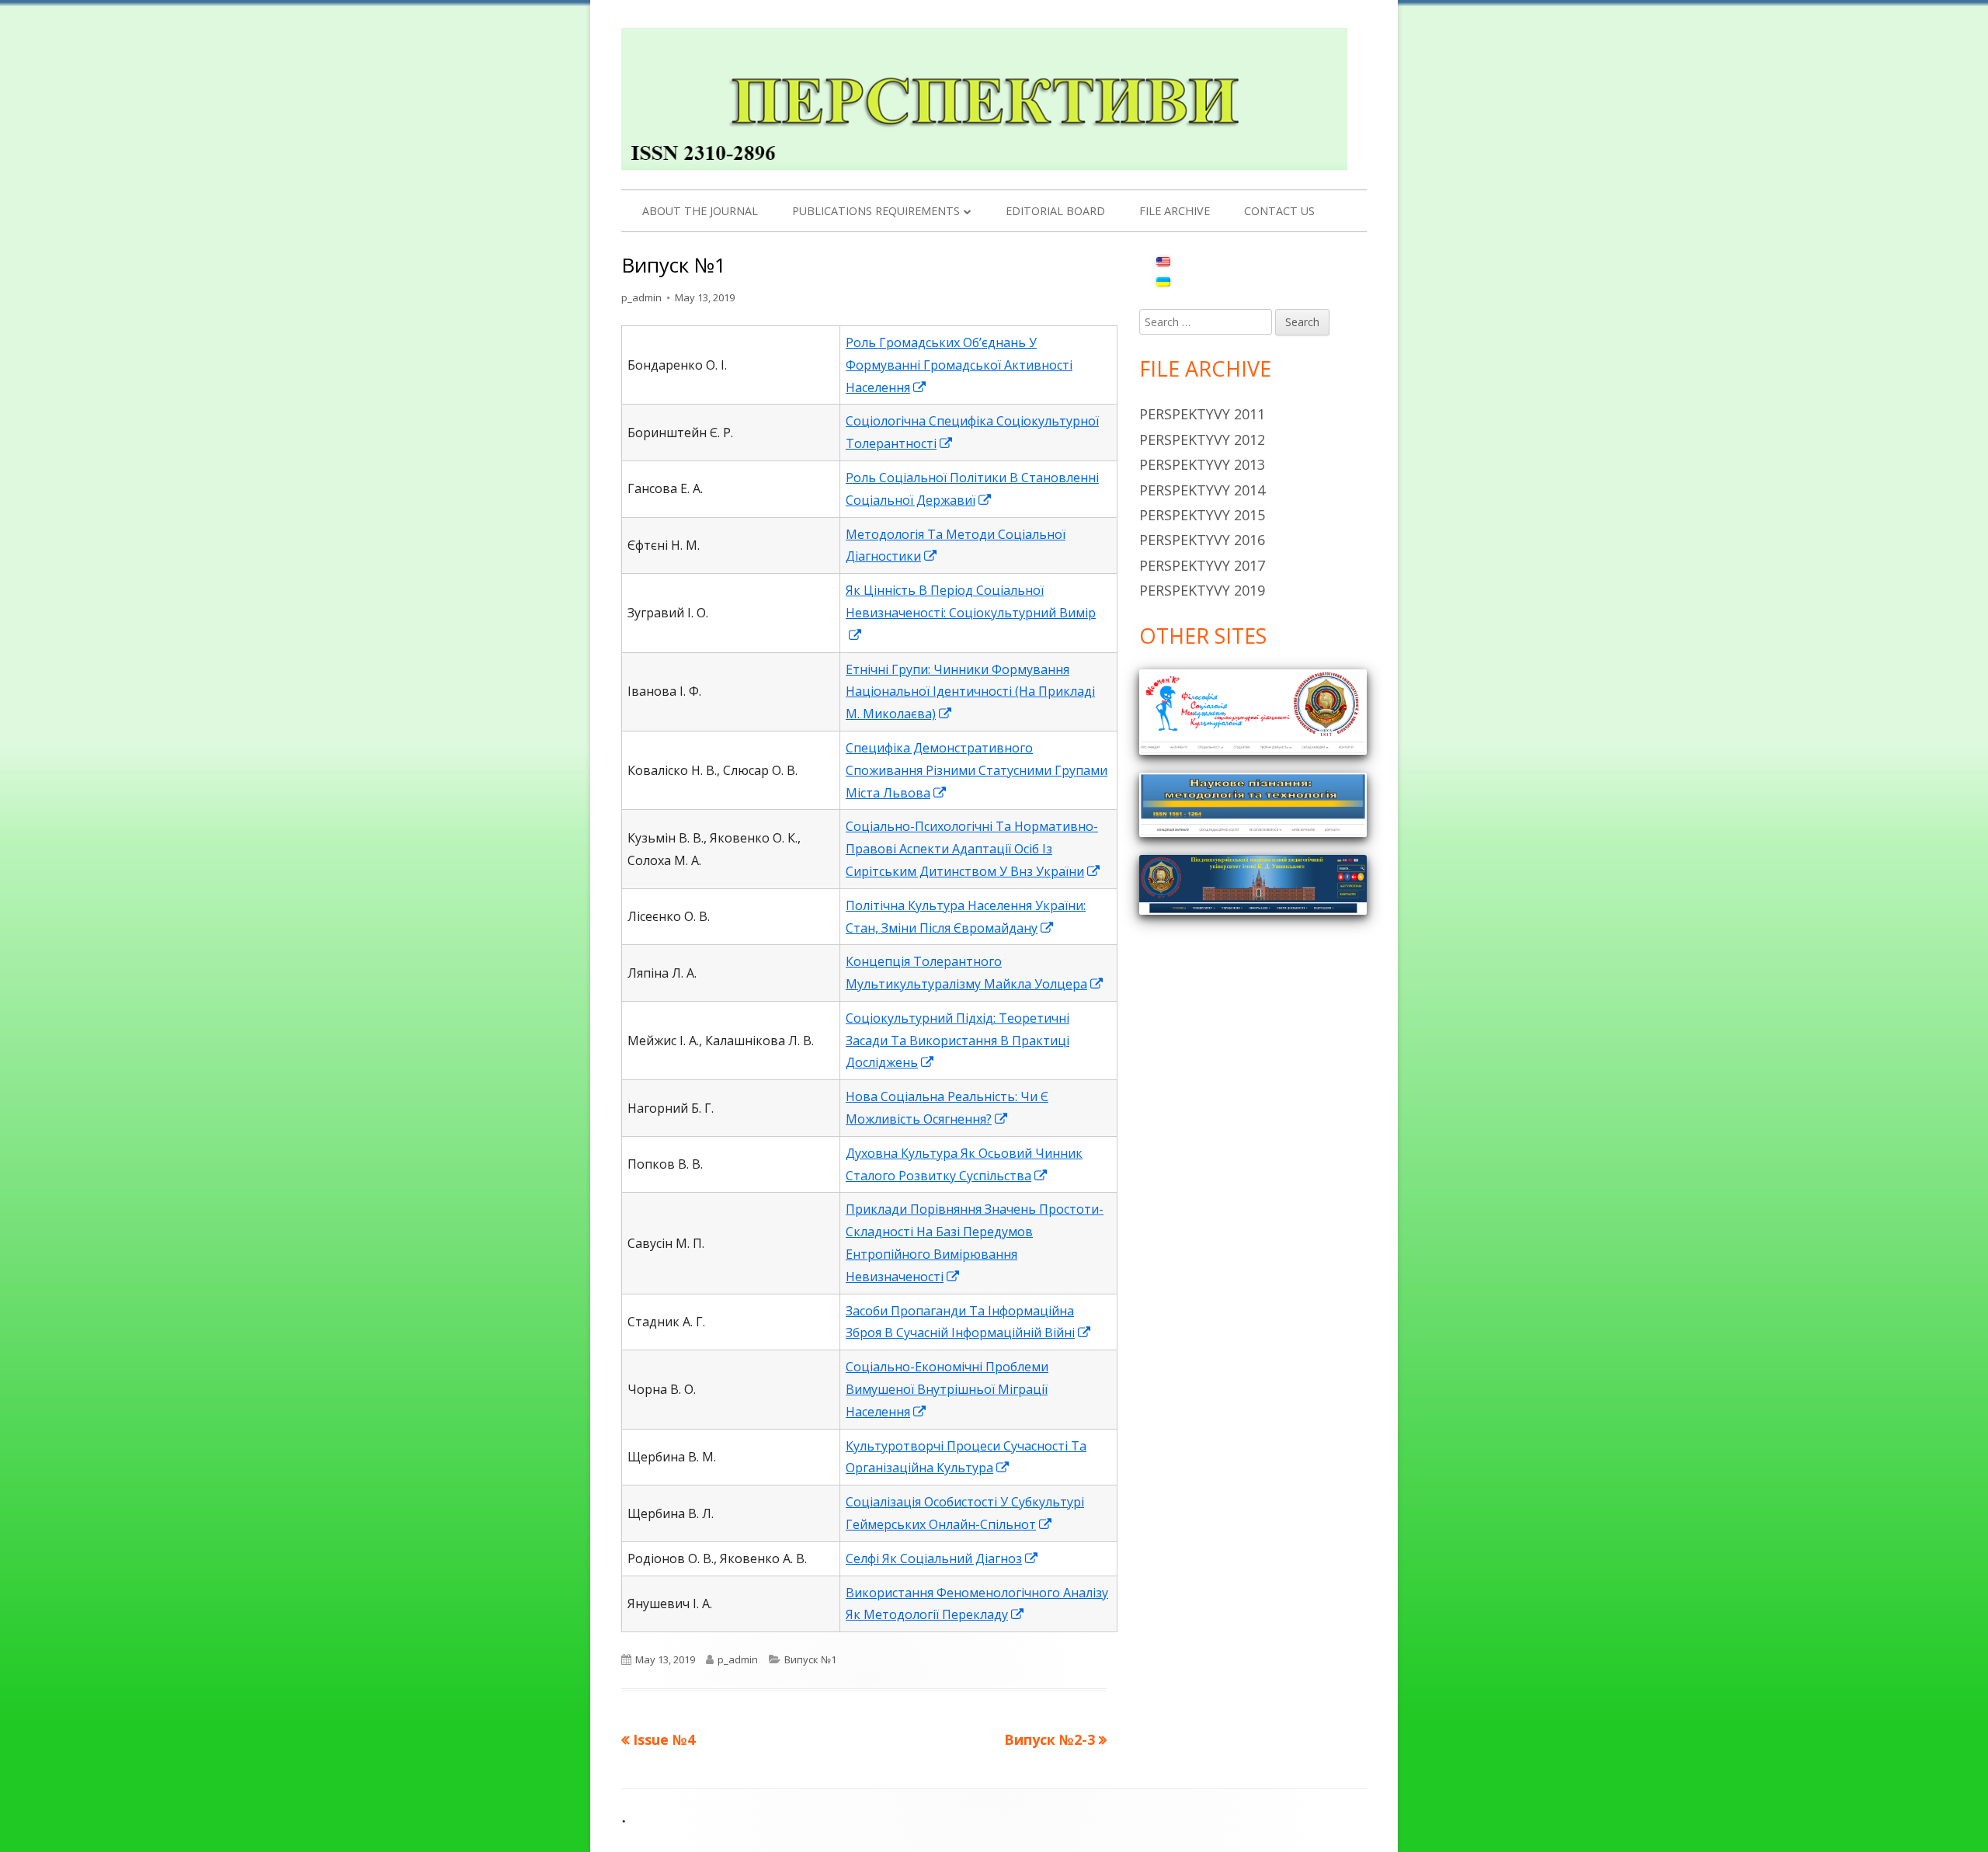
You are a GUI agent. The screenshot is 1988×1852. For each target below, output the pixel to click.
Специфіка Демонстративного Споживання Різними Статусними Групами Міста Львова (977, 770)
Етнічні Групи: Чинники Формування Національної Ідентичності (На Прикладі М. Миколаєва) (970, 692)
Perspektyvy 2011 (1202, 414)
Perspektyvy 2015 (1202, 515)
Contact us (1279, 211)
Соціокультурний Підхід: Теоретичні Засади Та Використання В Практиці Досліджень (958, 1041)
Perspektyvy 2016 (1202, 540)
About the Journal (700, 211)
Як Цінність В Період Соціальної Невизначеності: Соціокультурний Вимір (971, 613)
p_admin (641, 297)
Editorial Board (1055, 211)
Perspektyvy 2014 (1202, 490)
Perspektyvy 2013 (1202, 464)
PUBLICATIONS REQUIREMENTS (876, 211)
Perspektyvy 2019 (1202, 590)
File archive (1175, 211)
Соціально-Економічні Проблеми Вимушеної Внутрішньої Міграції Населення (947, 1389)
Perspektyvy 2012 (1202, 440)
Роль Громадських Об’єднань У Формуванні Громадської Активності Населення (959, 365)
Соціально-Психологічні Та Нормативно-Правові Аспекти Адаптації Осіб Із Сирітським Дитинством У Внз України (973, 849)
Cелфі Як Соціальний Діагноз (942, 1558)
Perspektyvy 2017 (1202, 565)
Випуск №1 (810, 1659)
